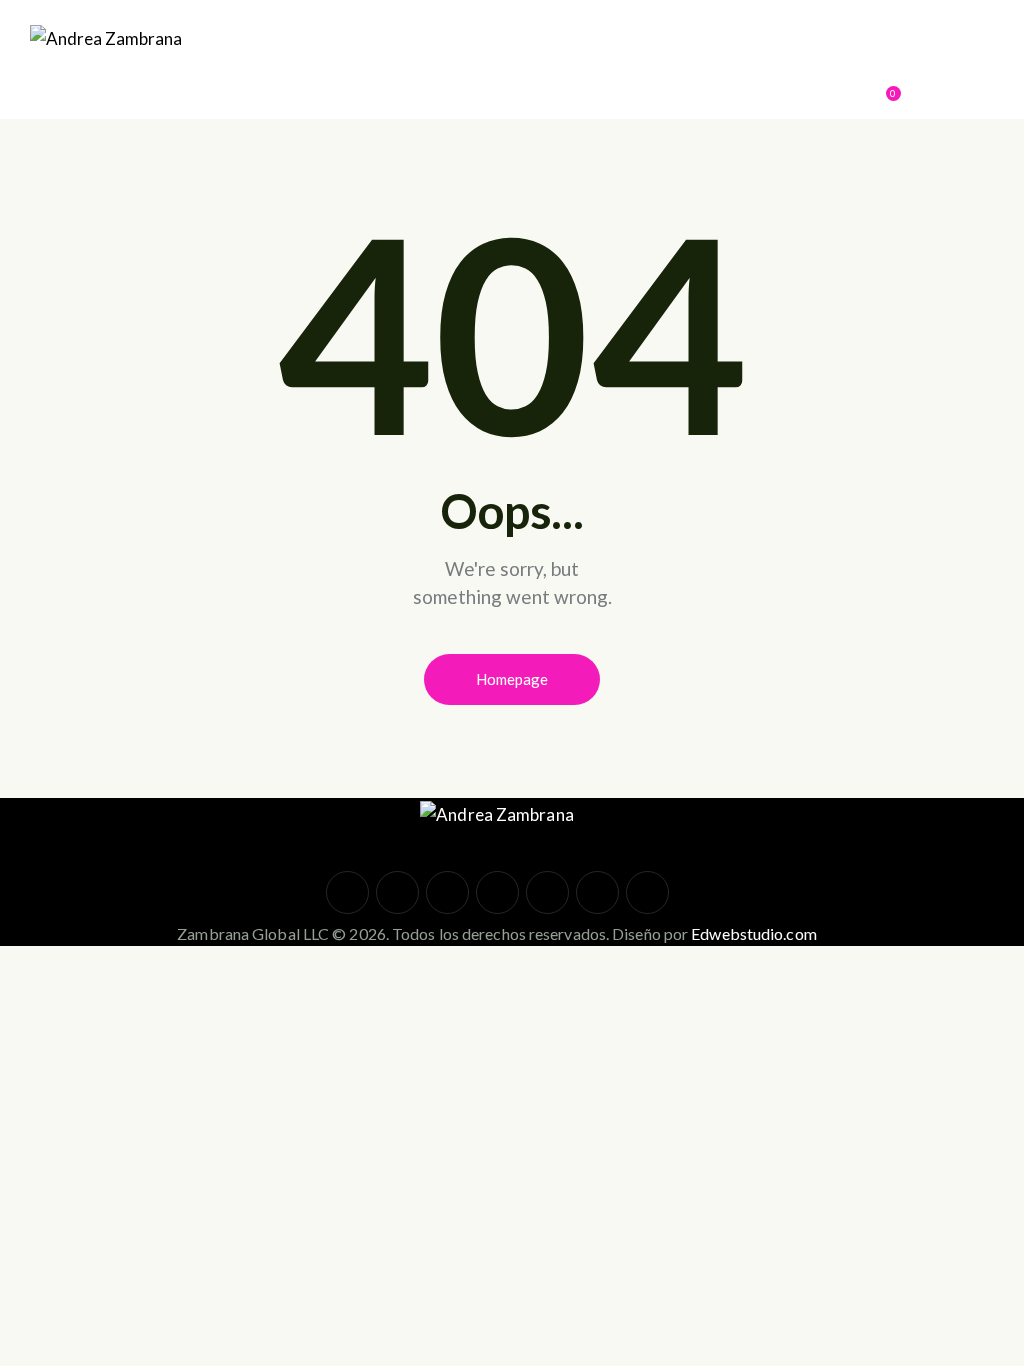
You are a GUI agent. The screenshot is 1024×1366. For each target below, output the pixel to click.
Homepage (512, 679)
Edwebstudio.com (754, 933)
